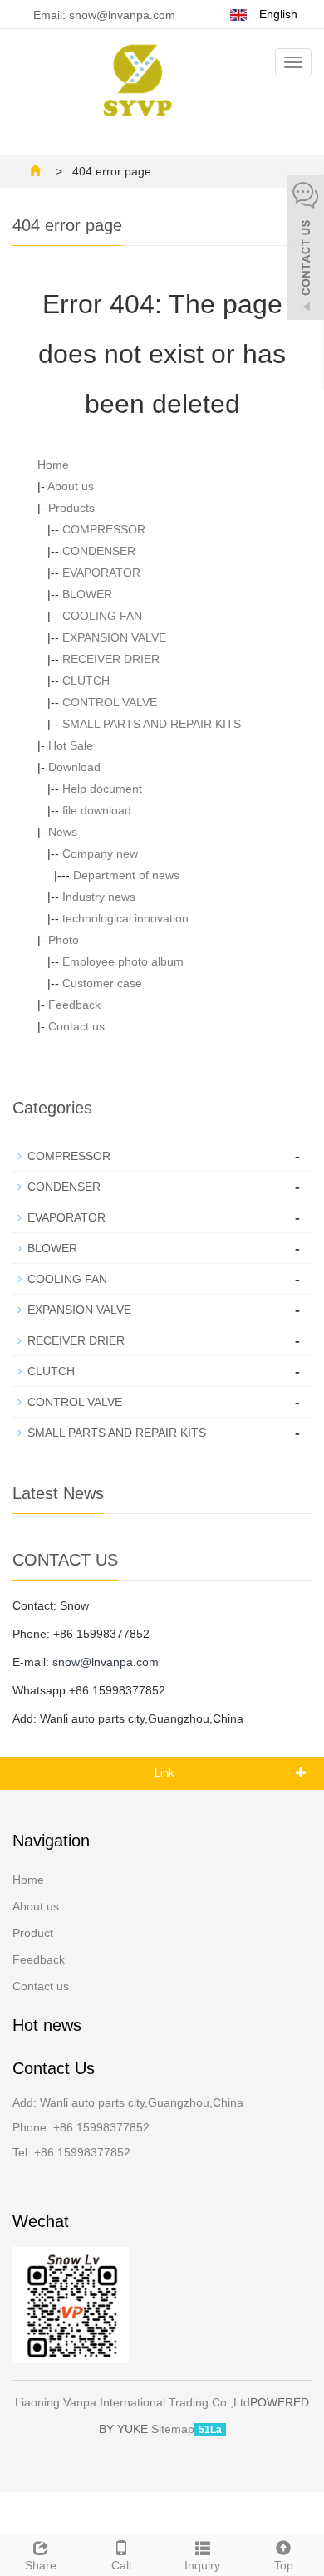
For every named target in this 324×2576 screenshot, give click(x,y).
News (63, 832)
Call (121, 2565)
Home (53, 465)
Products (71, 508)
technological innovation (125, 918)
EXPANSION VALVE (114, 637)
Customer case (102, 983)
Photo (64, 940)
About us (71, 486)
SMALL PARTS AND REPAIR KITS (152, 724)
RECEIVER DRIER (111, 659)
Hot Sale (71, 745)
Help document (102, 789)
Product (33, 1933)
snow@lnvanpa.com (106, 1662)
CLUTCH (86, 681)
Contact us (76, 1026)
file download (97, 810)
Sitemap (173, 2429)
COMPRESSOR (104, 529)
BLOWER (87, 594)
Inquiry (202, 2565)
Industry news (99, 897)
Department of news (126, 875)
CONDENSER (99, 551)
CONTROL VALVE (110, 702)
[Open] (306, 249)
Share (41, 2565)
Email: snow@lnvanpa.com (103, 15)
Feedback (74, 1005)
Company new (100, 853)
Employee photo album (123, 961)
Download (74, 767)
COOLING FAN (102, 616)
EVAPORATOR (101, 573)
